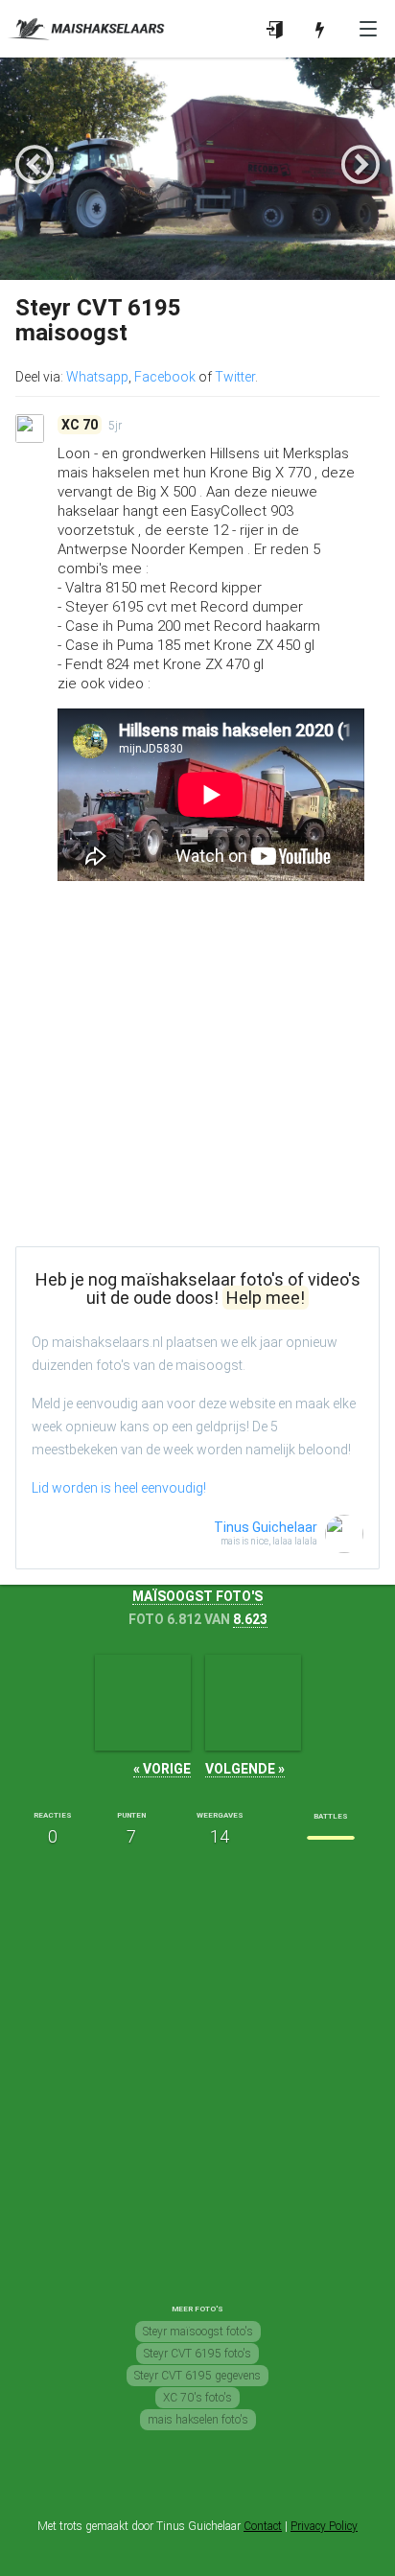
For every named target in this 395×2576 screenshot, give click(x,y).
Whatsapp (97, 377)
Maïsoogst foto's (197, 1596)
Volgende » (245, 1769)
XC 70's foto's (197, 2398)
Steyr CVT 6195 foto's (197, 2354)
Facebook (165, 377)
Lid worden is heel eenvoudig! (119, 1488)
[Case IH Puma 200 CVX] (143, 1703)
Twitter (235, 377)
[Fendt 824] (253, 1703)
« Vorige (162, 1769)
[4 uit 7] (331, 1838)
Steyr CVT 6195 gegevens (197, 2376)
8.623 (250, 1619)
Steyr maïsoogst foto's (198, 2332)
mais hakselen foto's (198, 2420)
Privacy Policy (324, 2526)
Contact (263, 2526)
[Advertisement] (197, 1097)
